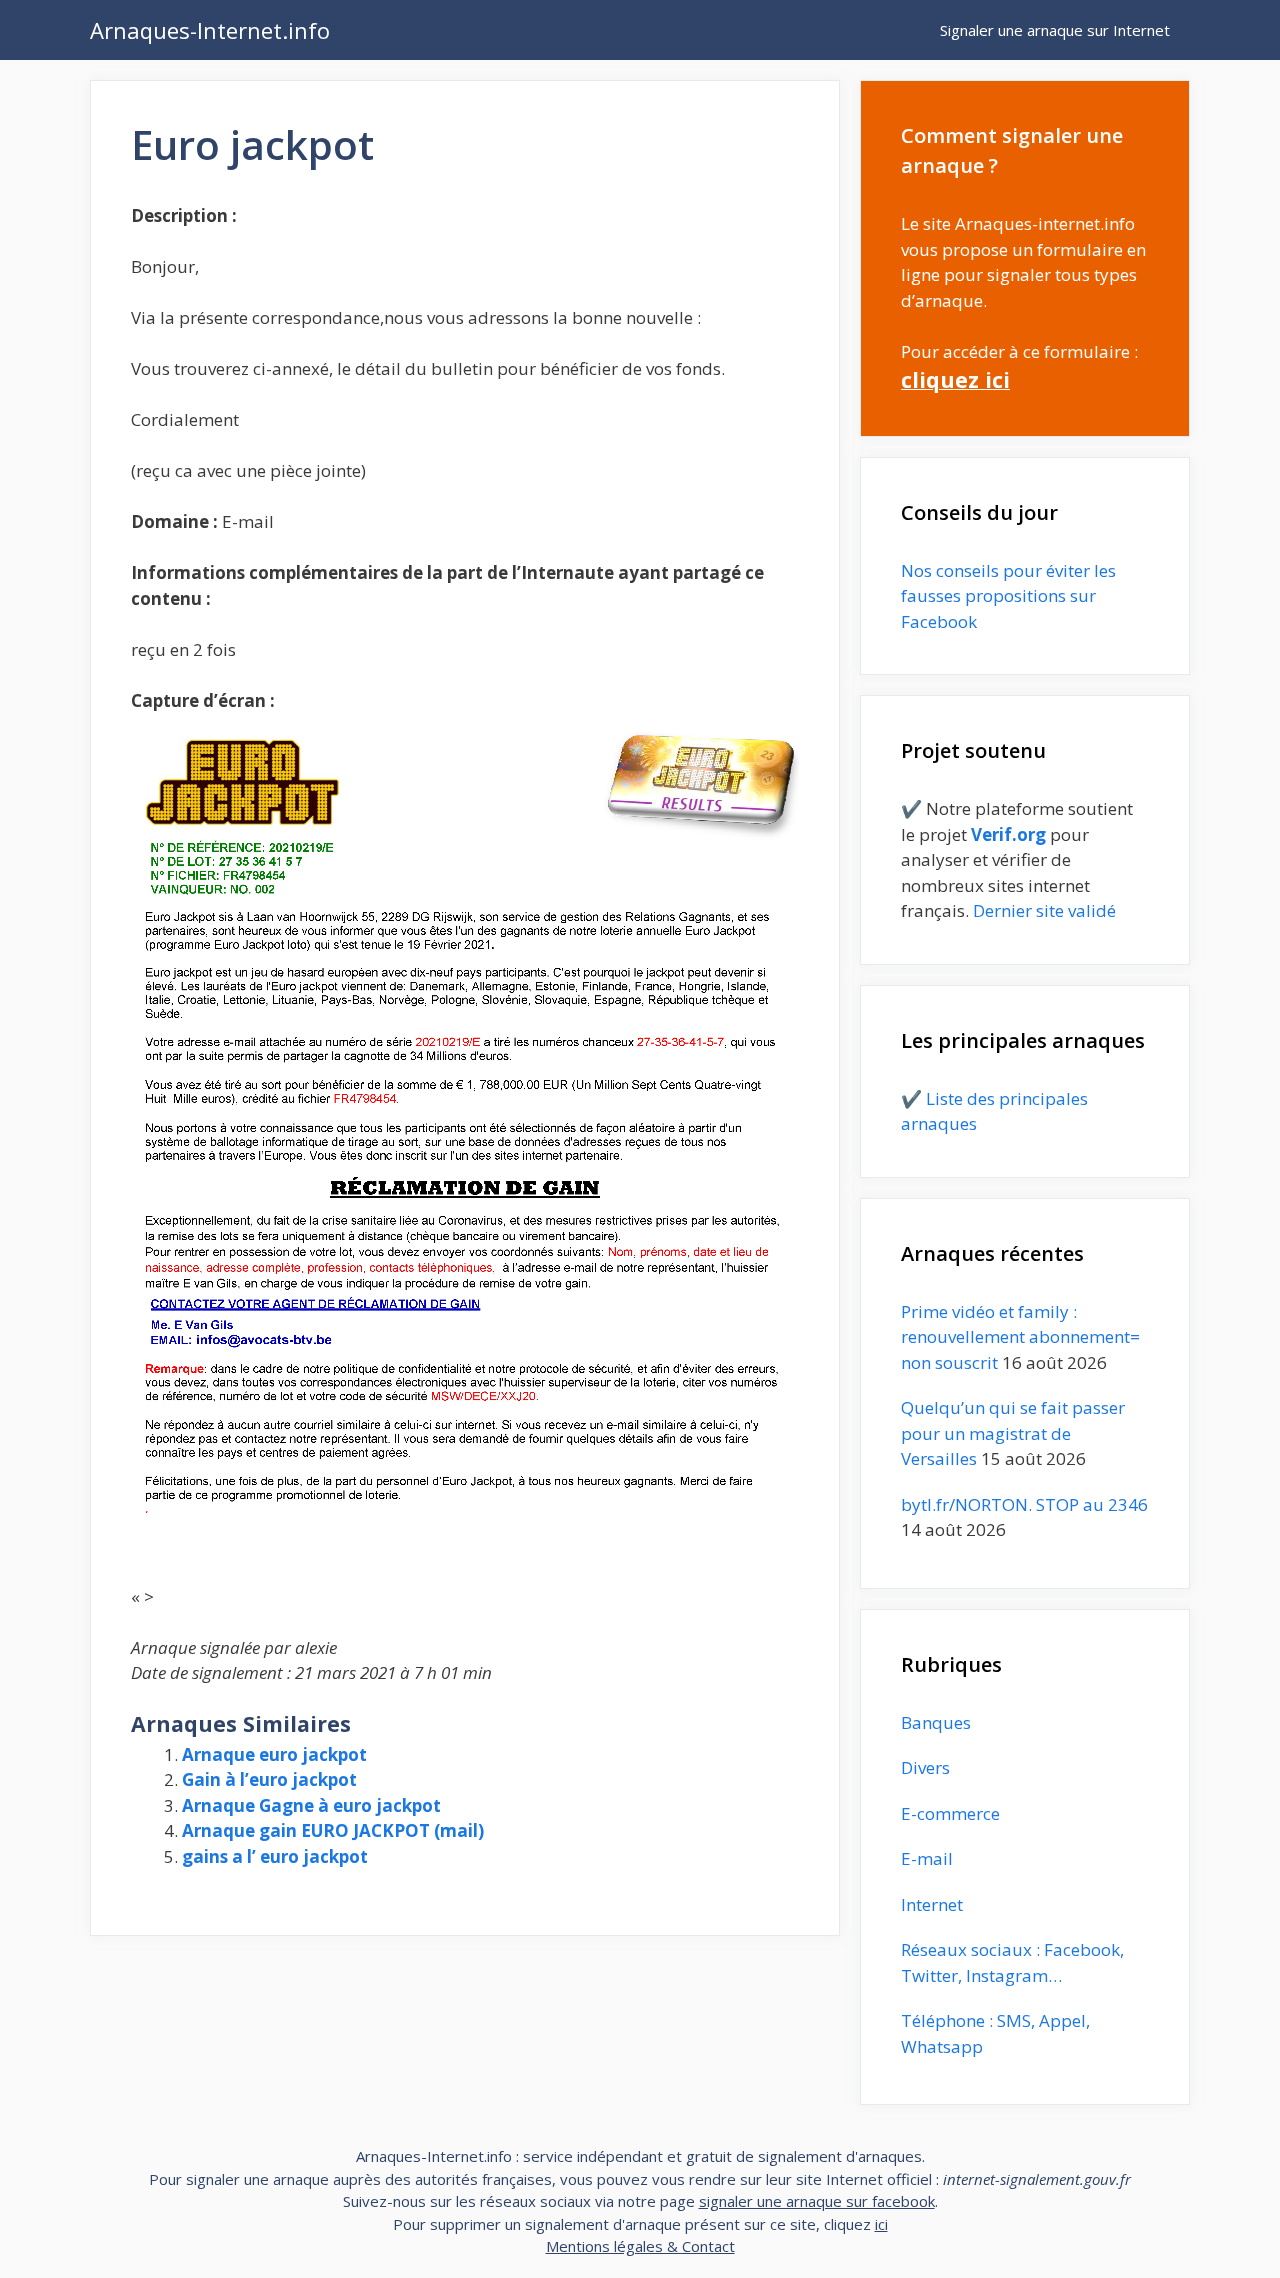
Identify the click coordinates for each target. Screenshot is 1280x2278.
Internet (932, 1904)
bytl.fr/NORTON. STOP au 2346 (1024, 1504)
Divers (925, 1767)
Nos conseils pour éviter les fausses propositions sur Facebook (1008, 596)
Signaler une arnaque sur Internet (1055, 30)
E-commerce (950, 1813)
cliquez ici (955, 379)
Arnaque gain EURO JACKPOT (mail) (333, 1830)
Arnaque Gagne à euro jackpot (311, 1805)
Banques (936, 1722)
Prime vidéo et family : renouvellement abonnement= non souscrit (1020, 1337)
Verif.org (1008, 834)
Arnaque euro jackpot (274, 1754)
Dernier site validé (1044, 910)
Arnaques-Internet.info (210, 30)
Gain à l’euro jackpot (269, 1779)
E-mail (927, 1858)
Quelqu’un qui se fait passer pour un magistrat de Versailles (1013, 1433)
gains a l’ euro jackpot (275, 1856)
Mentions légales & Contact (640, 2246)
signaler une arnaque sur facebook (817, 2201)
